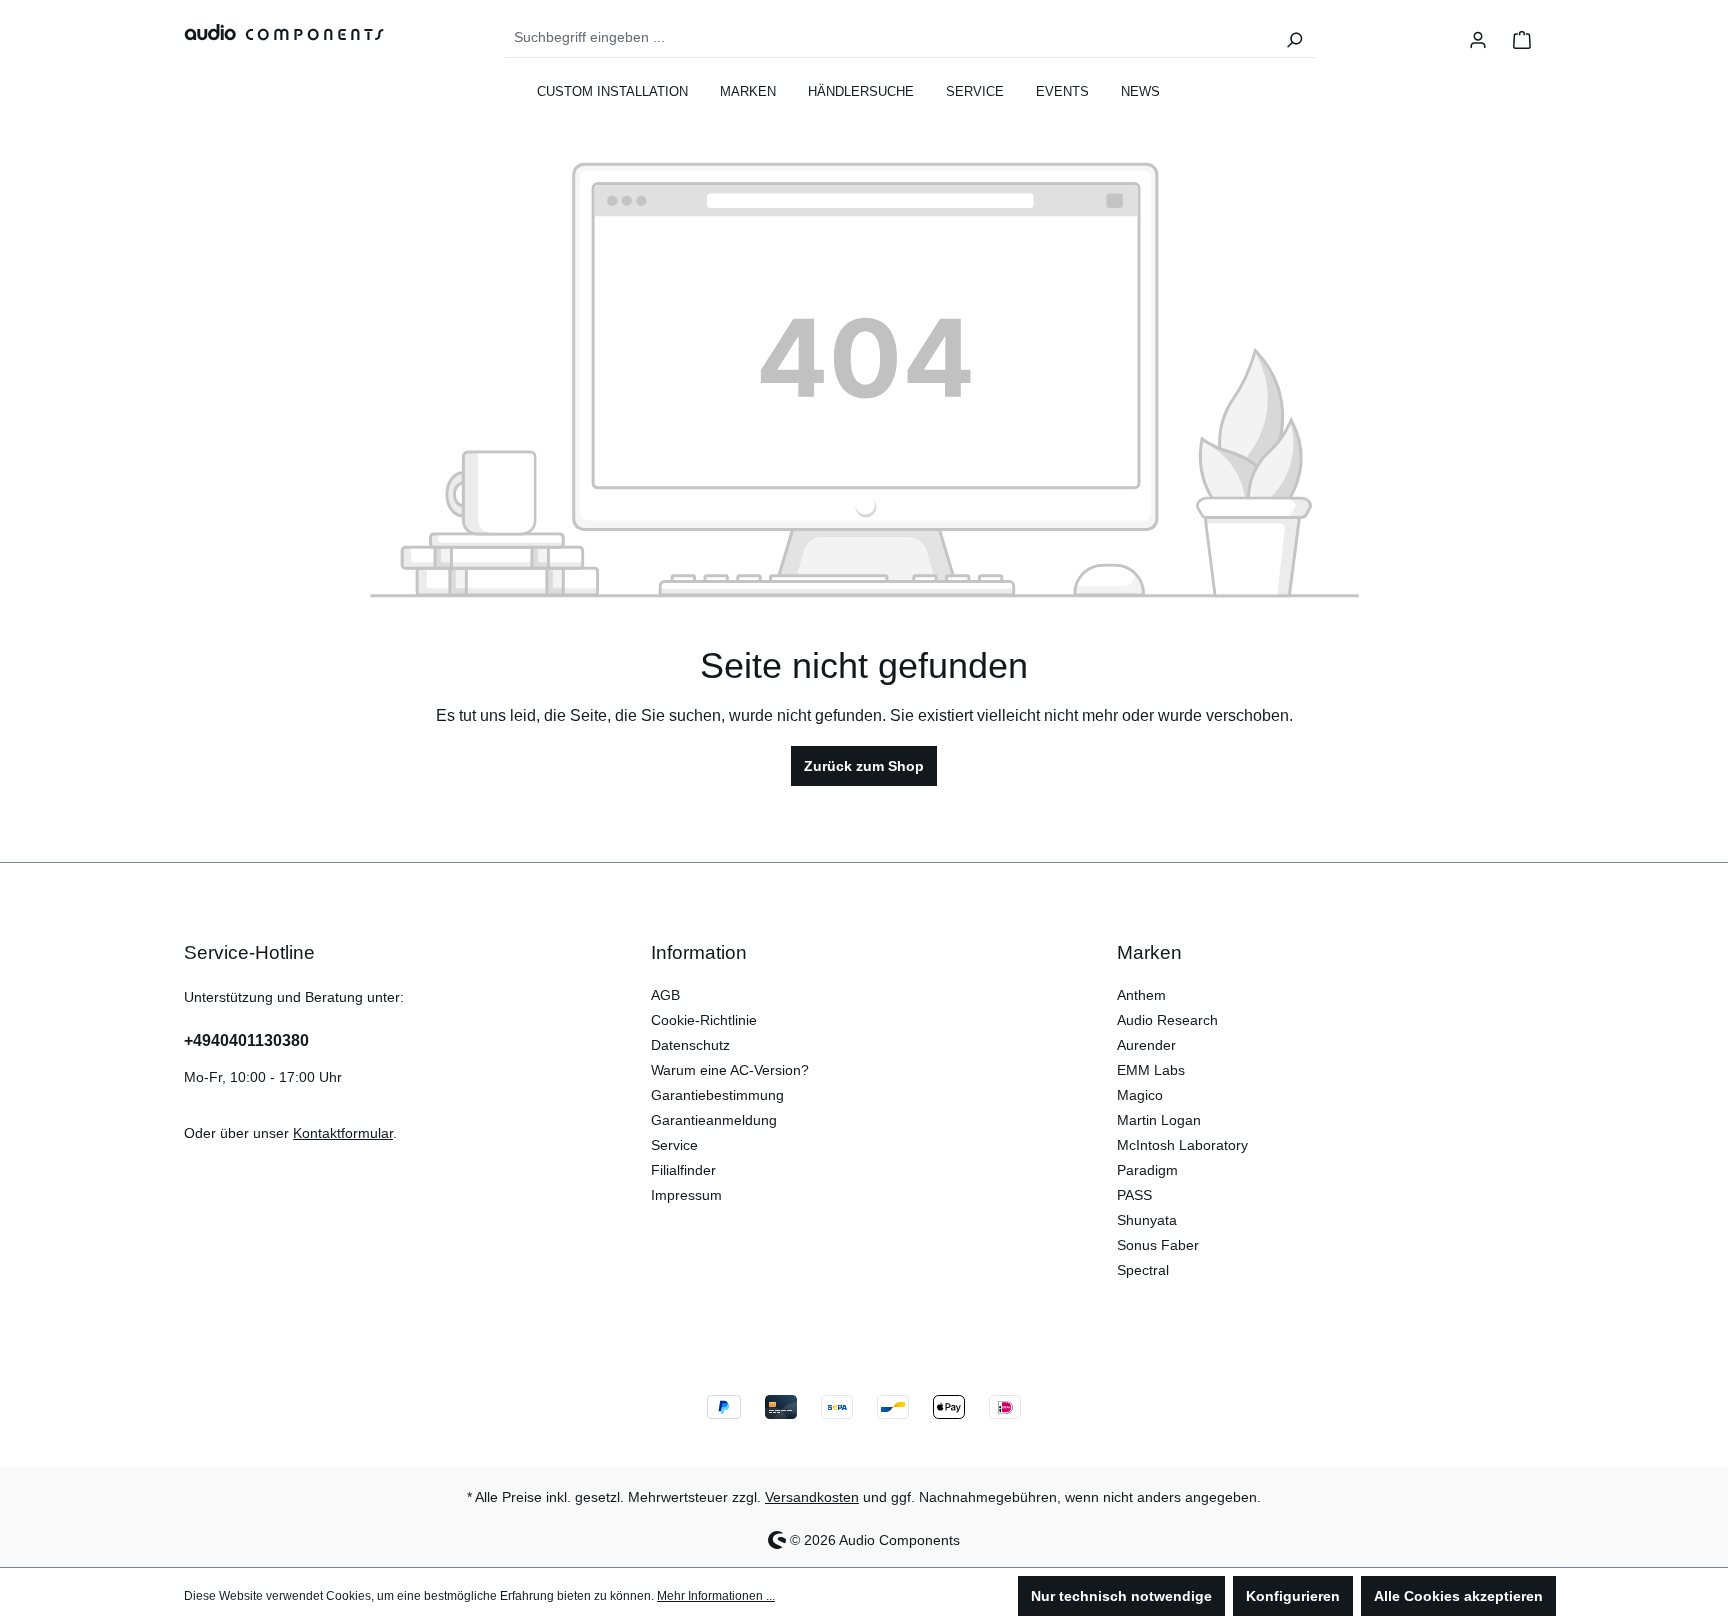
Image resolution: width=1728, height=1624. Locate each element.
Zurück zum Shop (864, 766)
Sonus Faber (1158, 1245)
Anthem (1141, 995)
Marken (1149, 952)
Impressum (686, 1195)
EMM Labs (1151, 1070)
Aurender (1146, 1045)
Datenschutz (690, 1045)
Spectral (1143, 1270)
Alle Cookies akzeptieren (1458, 1596)
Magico (1140, 1095)
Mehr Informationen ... (716, 1596)
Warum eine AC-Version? (730, 1070)
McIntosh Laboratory (1182, 1145)
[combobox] (889, 38)
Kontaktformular (343, 1133)
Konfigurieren (1293, 1596)
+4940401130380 (246, 1040)
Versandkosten (812, 1497)
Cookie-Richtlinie (704, 1020)
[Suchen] (1294, 38)
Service (674, 1145)
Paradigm (1147, 1170)
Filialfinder (683, 1170)
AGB (665, 995)
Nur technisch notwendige (1121, 1596)
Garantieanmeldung (714, 1120)
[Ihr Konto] (1478, 38)
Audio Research (1167, 1020)
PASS (1134, 1195)
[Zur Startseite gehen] (274, 31)
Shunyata (1147, 1220)
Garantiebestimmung (717, 1095)
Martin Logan (1159, 1120)
